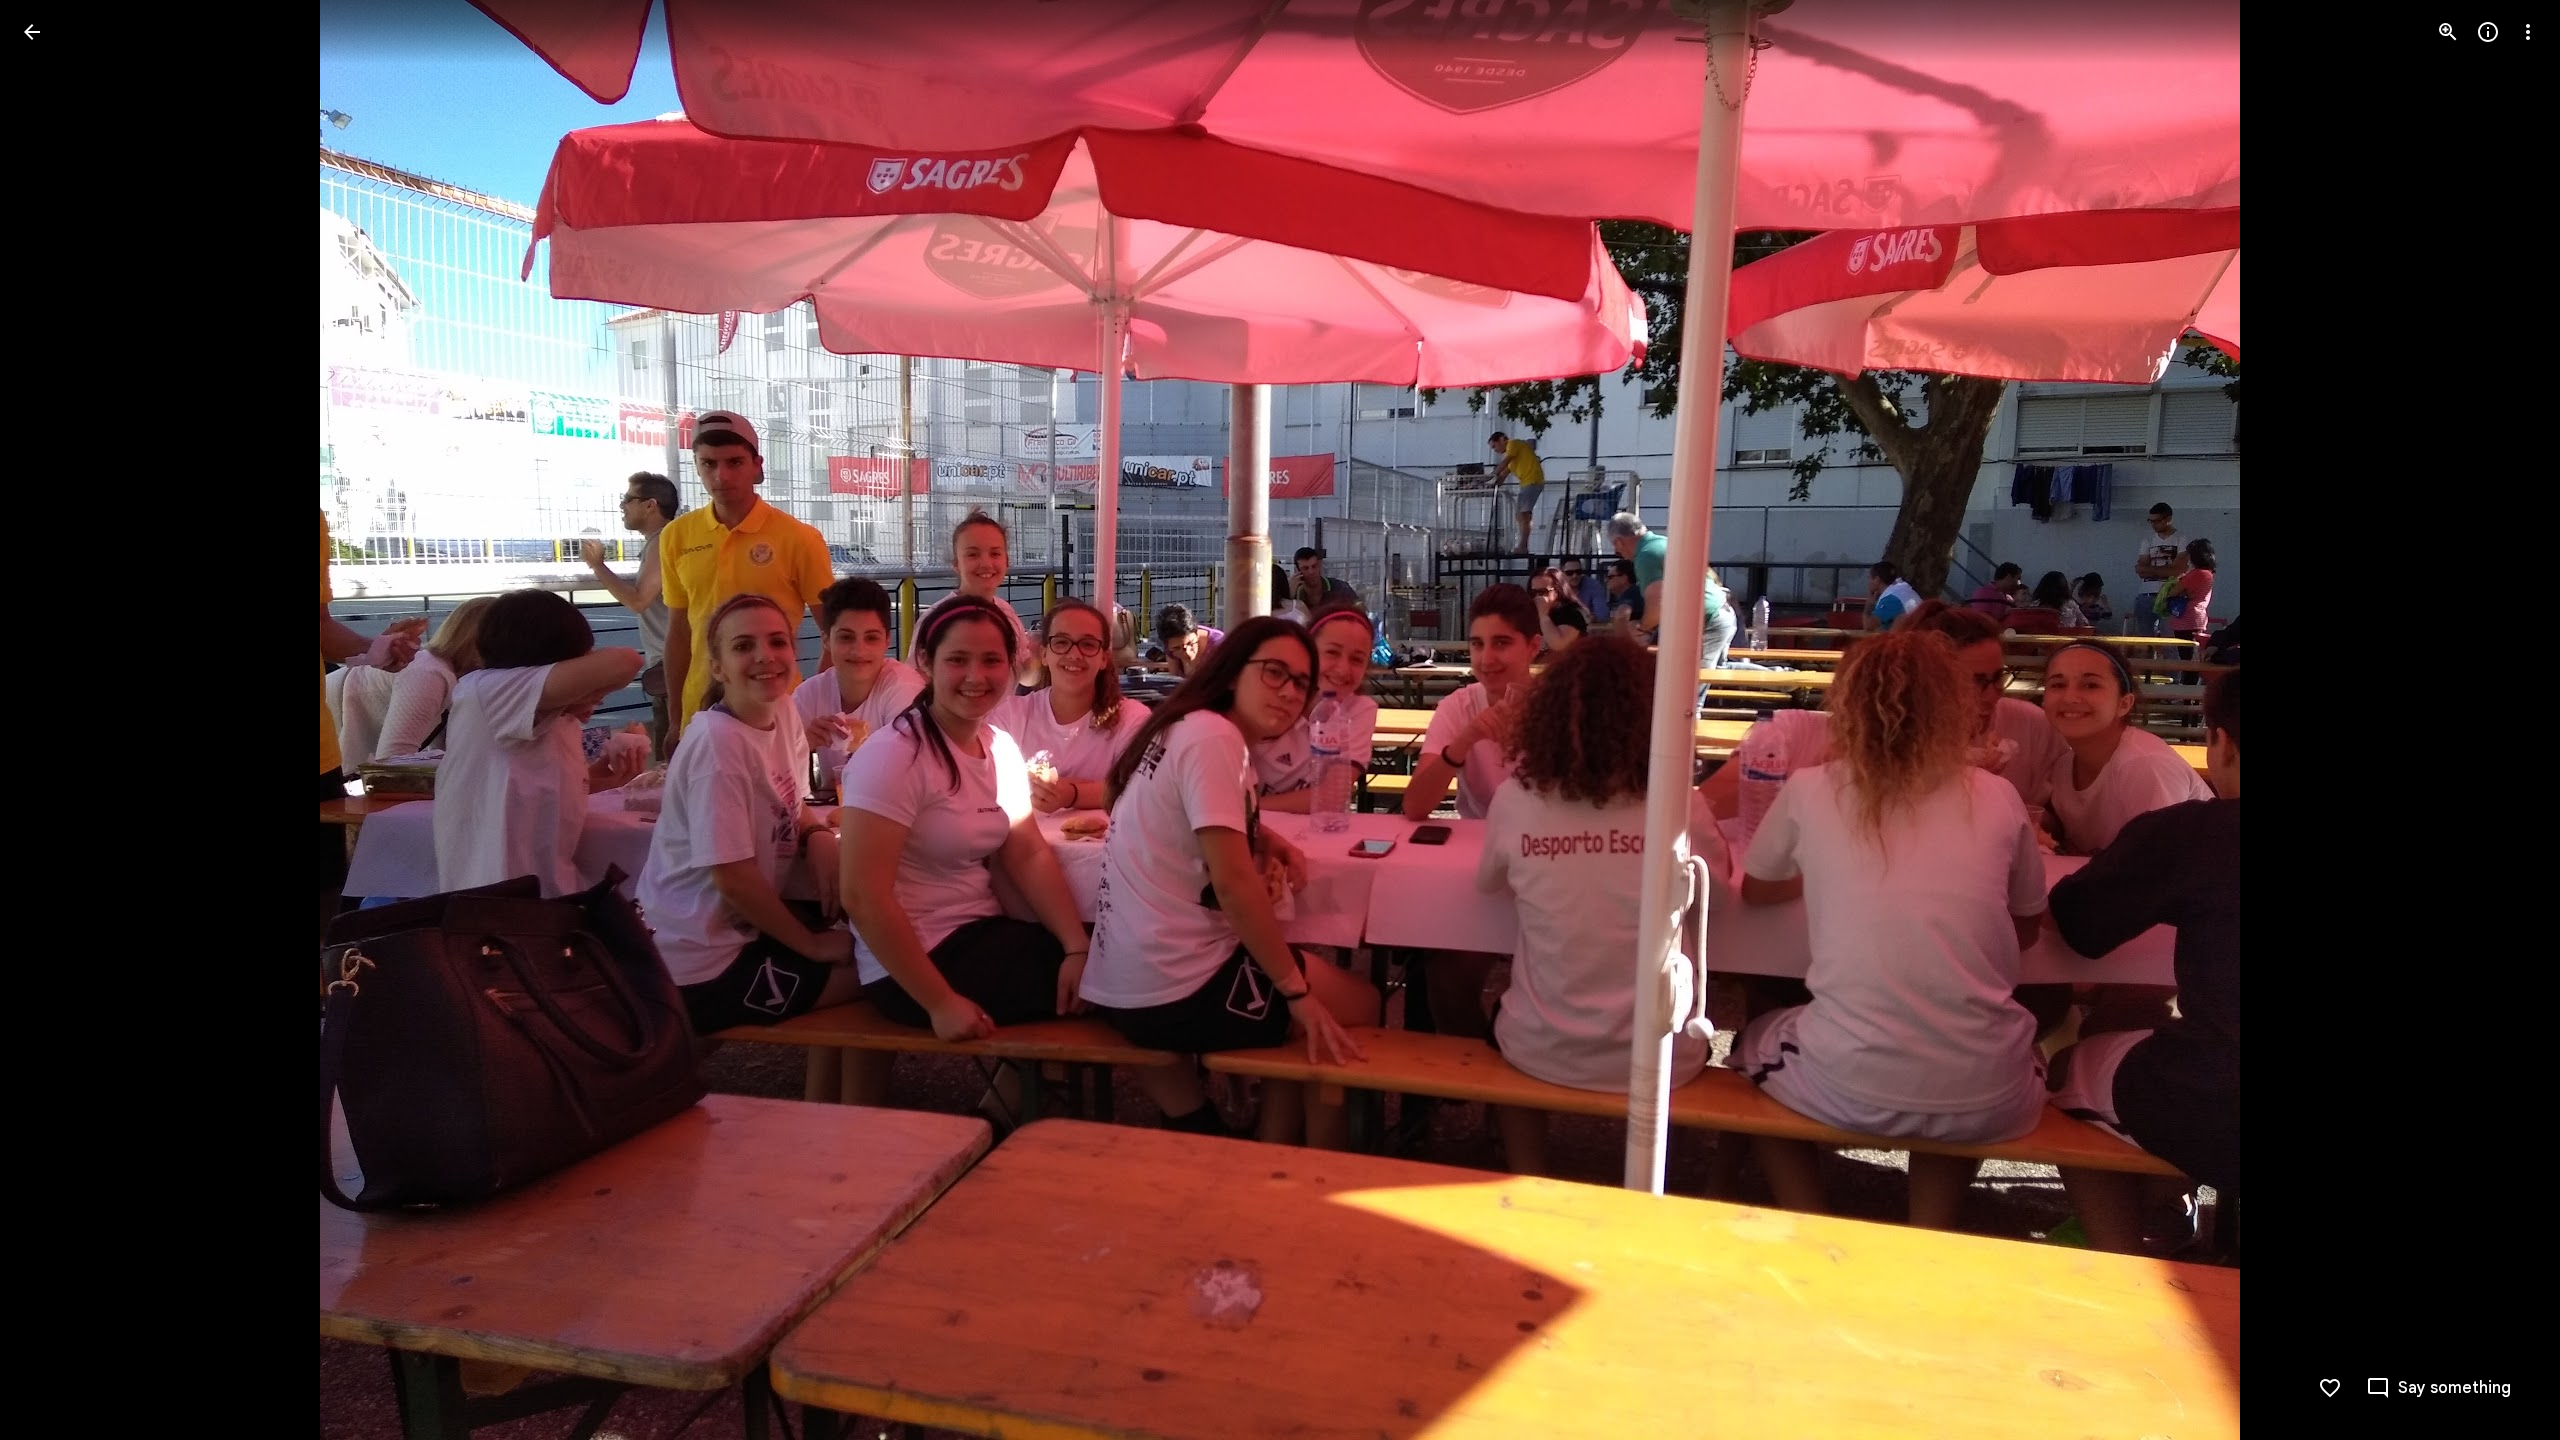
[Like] (2330, 1388)
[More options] (2528, 32)
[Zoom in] (2448, 32)
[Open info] (2488, 32)
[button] (56, 720)
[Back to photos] (32, 32)
